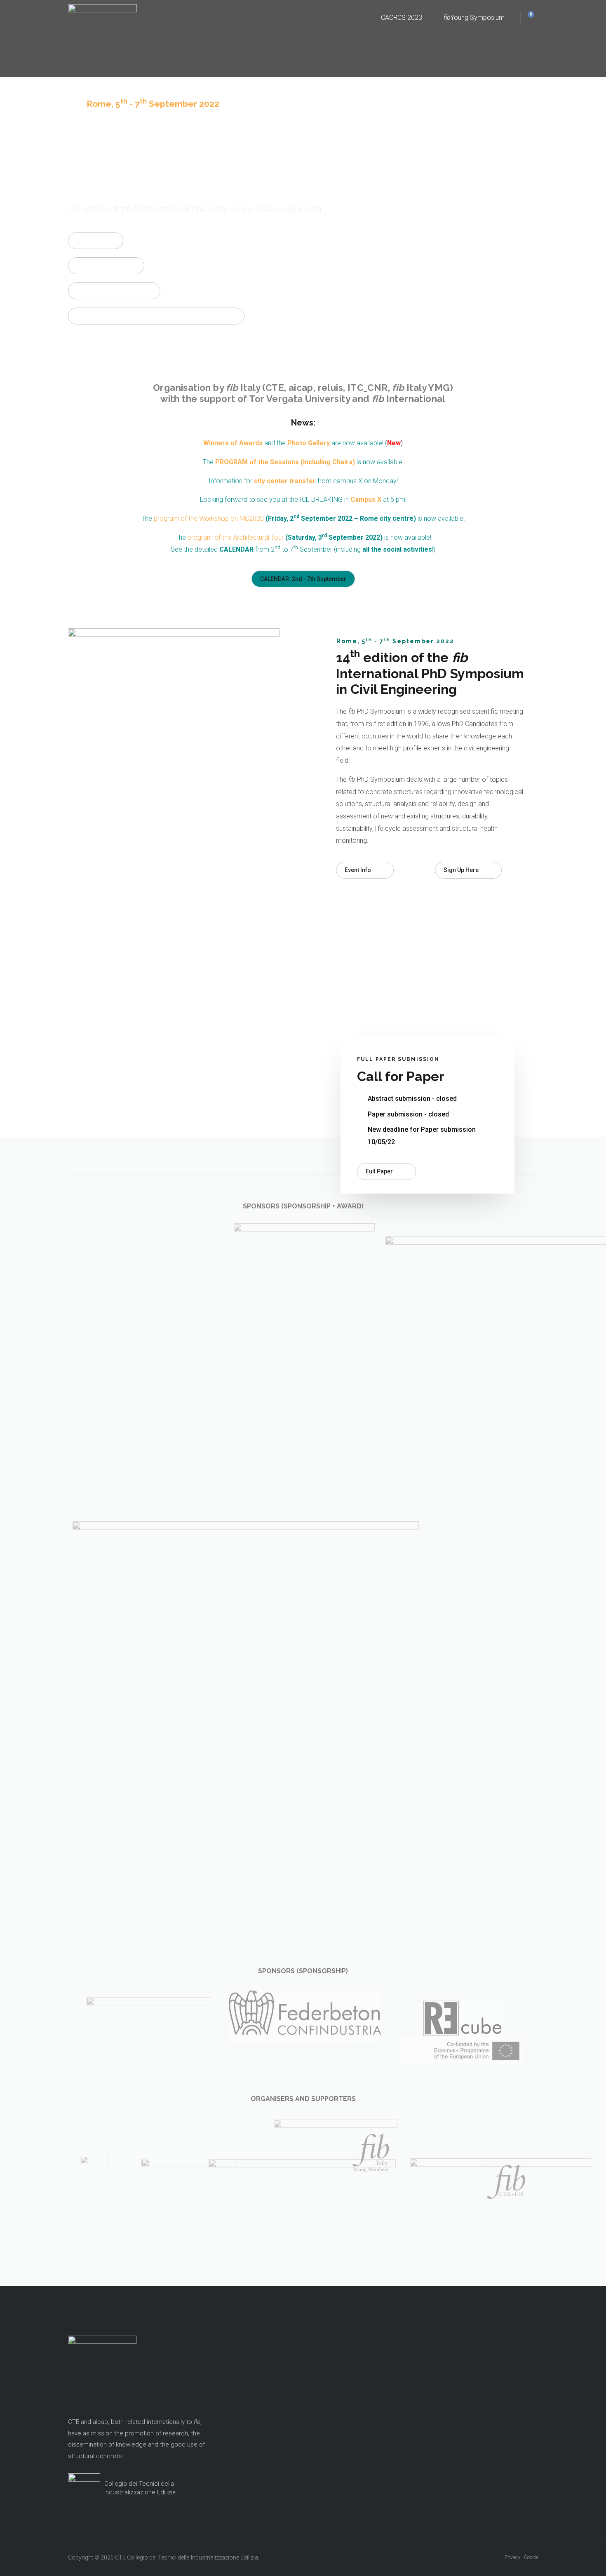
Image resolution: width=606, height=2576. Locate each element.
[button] (96, 241)
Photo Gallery (309, 443)
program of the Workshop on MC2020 (209, 518)
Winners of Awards (233, 443)
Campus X (366, 499)
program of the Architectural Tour (236, 537)
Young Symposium (474, 18)
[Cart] (528, 18)
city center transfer (285, 481)
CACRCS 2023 (402, 18)
